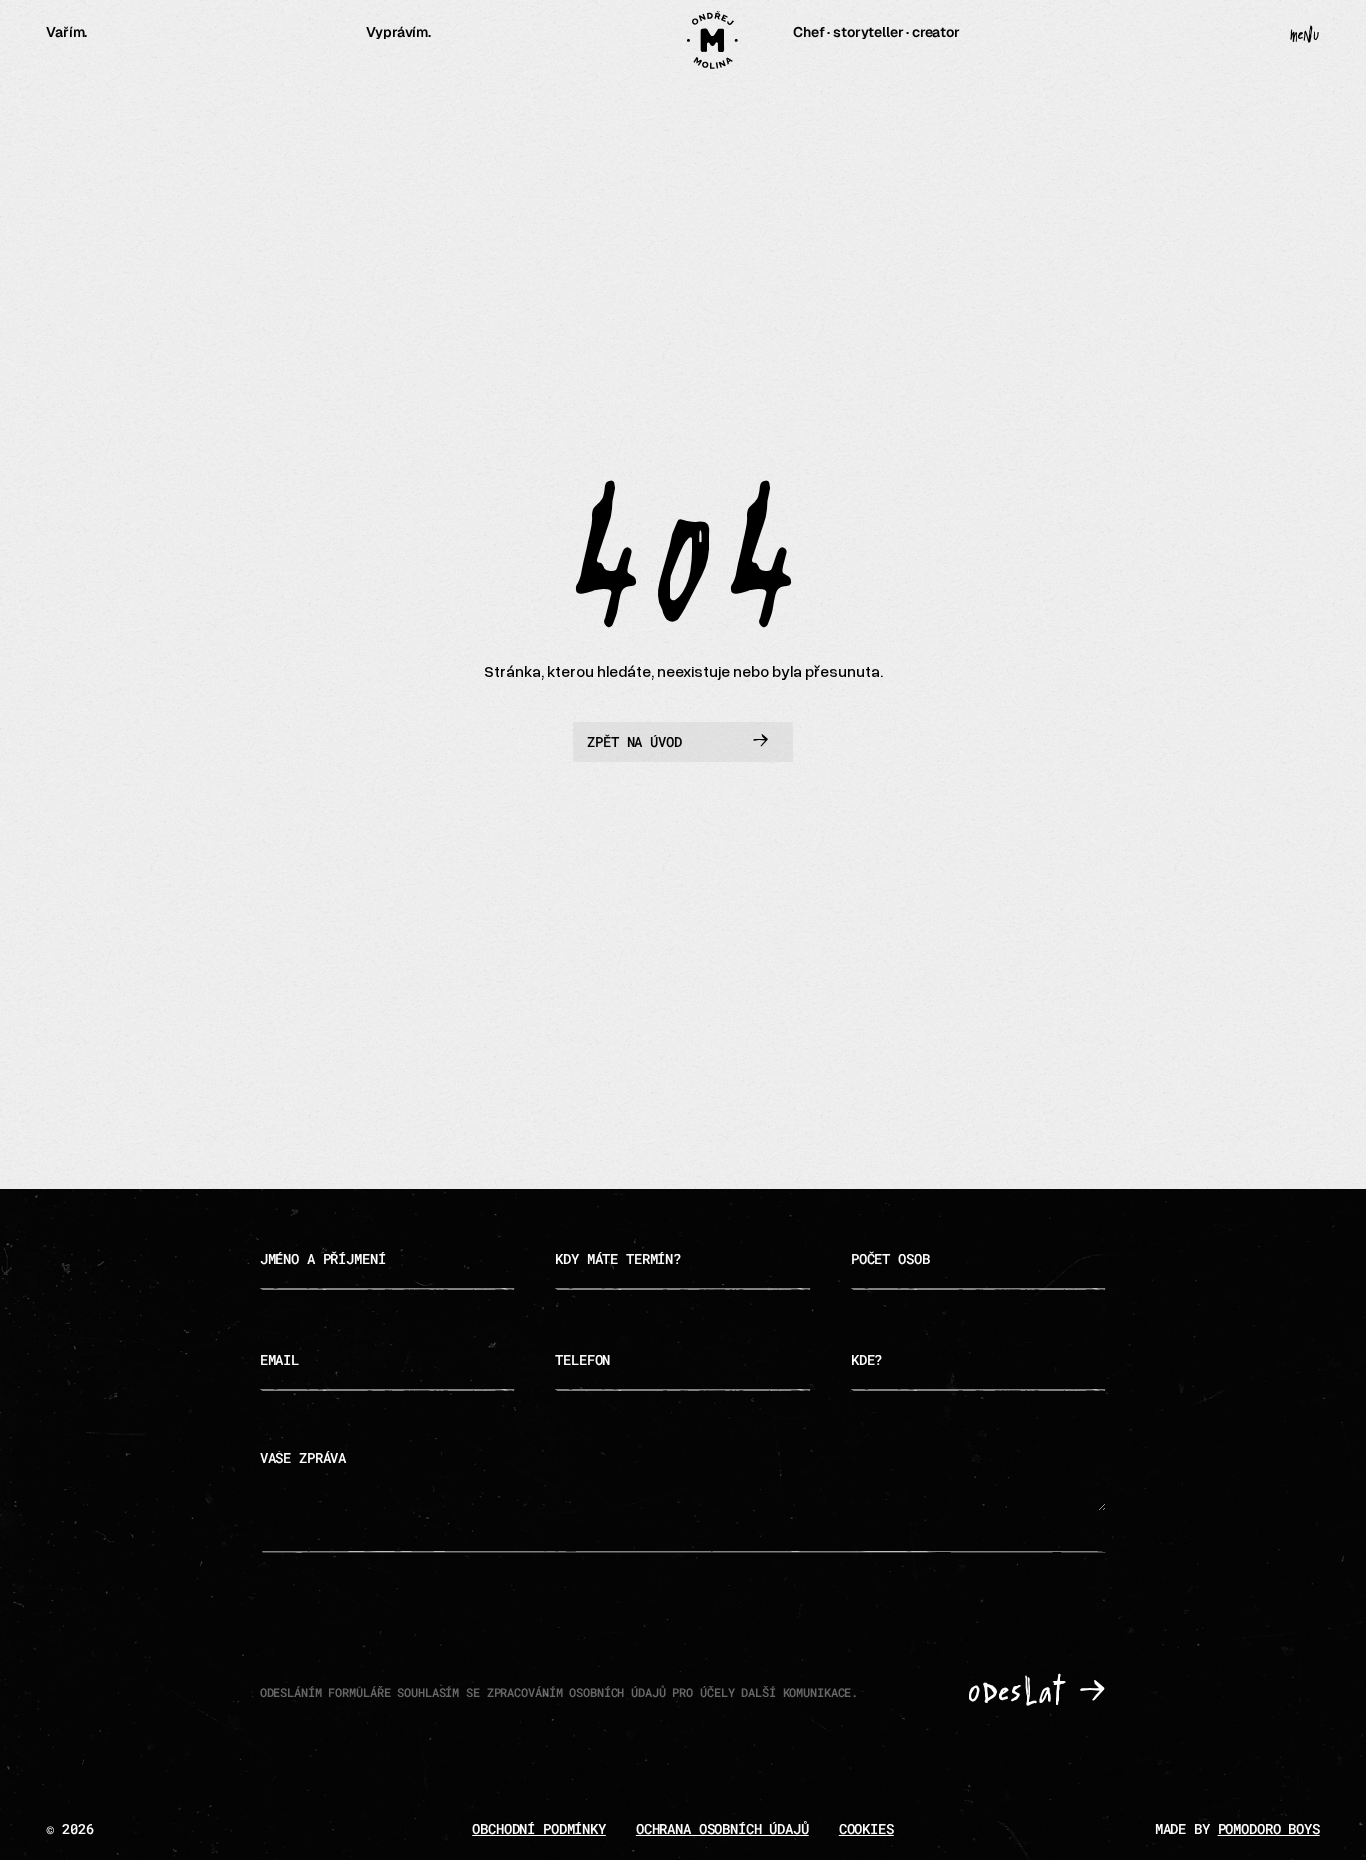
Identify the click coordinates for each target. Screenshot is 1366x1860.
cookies (866, 1828)
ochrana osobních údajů (722, 1828)
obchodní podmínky (539, 1828)
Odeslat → (1037, 1692)
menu (1304, 35)
